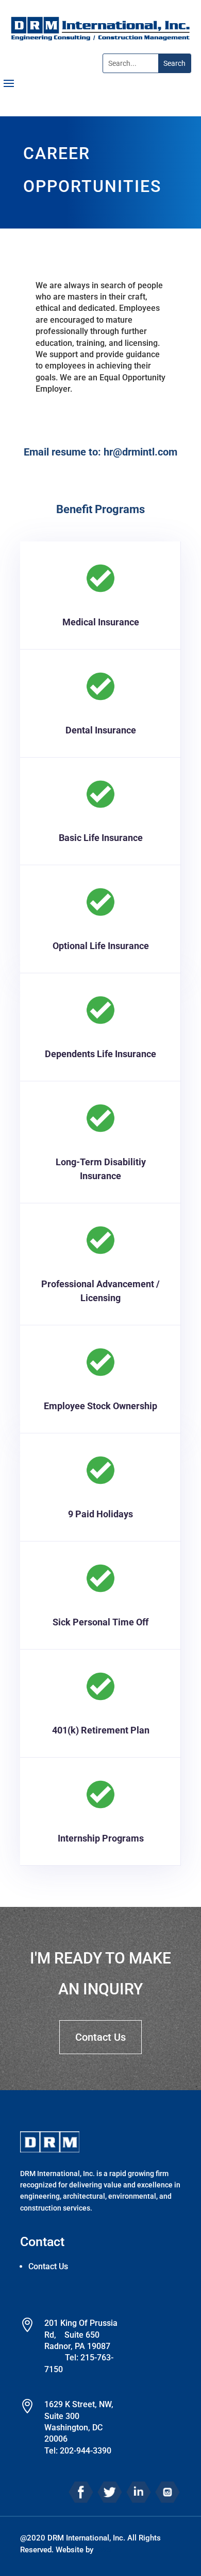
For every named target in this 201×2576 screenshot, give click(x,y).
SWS (103, 2550)
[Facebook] (81, 2491)
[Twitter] (110, 2491)
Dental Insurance (101, 730)
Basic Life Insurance (101, 838)
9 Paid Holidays (100, 1514)
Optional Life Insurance (101, 946)
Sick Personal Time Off (100, 1622)
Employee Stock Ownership (100, 1406)
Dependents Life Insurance (100, 1054)
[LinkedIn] (139, 2491)
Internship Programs (101, 1838)
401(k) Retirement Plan (101, 1730)
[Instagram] (167, 2491)
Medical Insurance (101, 622)
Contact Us (100, 2037)
